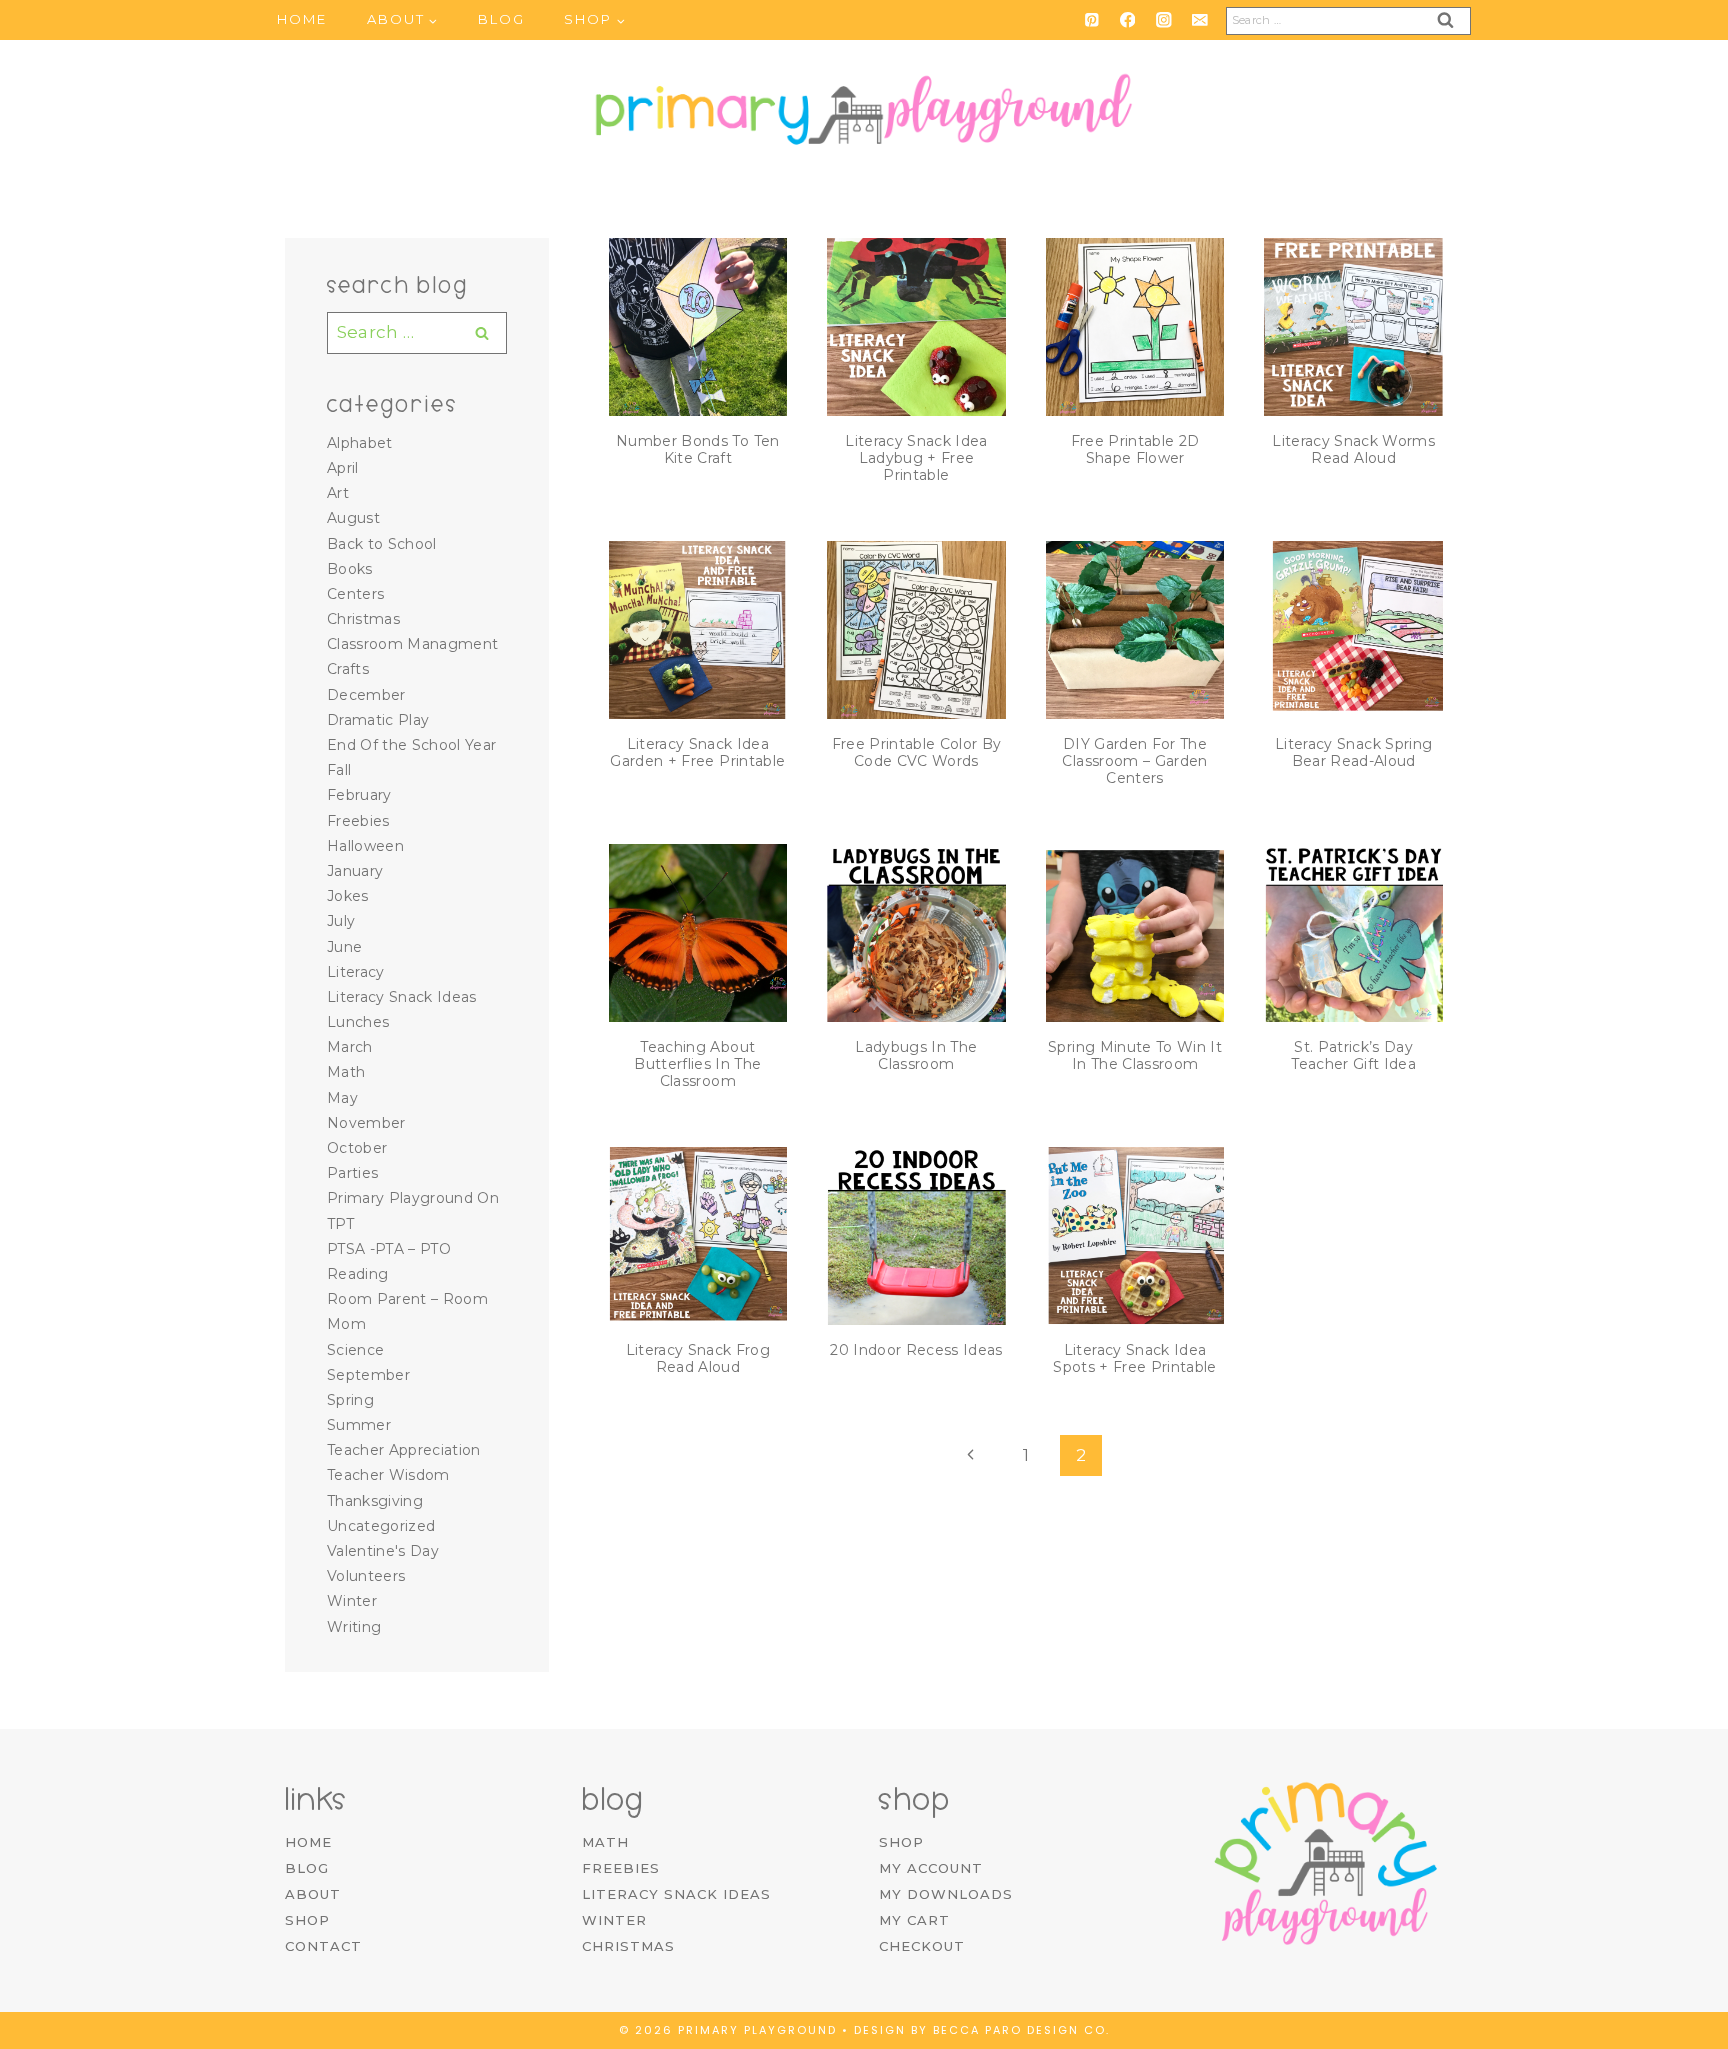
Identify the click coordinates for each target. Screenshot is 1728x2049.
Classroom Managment (412, 644)
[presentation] (698, 327)
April (343, 468)
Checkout (922, 1946)
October (357, 1148)
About (313, 1894)
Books (350, 569)
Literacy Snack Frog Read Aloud (698, 1358)
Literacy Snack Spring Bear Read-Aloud (1353, 752)
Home (302, 19)
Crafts (348, 669)
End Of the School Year (411, 745)
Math (346, 1072)
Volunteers (366, 1576)
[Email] (1199, 19)
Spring (350, 1400)
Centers (355, 594)
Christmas (363, 619)
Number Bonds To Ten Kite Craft (697, 449)
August (353, 518)
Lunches (358, 1022)
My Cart (914, 1920)
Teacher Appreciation (404, 1450)
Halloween (365, 846)
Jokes (348, 896)
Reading (357, 1274)
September (368, 1375)
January (355, 871)
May (342, 1098)
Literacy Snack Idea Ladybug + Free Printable (916, 458)
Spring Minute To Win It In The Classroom (1135, 1055)
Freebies (358, 821)
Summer (359, 1425)
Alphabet (360, 443)
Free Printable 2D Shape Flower (1135, 449)
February (359, 795)
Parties (352, 1173)
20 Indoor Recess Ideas (916, 1350)
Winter (352, 1601)
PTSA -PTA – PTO (389, 1249)
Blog (501, 19)
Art (338, 493)
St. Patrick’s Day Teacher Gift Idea (1353, 1055)
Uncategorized (381, 1526)
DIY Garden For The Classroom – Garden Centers (1134, 761)
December (366, 695)
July (341, 921)
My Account (931, 1868)
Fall (339, 770)
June (344, 947)
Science (355, 1350)
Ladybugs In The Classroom (916, 1055)
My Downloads (946, 1894)
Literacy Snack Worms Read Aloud (1353, 449)
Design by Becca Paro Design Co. (982, 2030)
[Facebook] (1127, 19)
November (366, 1123)
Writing (354, 1627)
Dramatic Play (378, 720)
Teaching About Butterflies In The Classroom (697, 1064)
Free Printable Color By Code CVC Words (917, 752)
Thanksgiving (375, 1501)
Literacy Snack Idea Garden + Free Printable (697, 752)
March (350, 1047)
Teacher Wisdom (388, 1475)
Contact (323, 1946)
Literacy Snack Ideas (402, 997)
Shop (307, 1920)
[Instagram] (1163, 19)
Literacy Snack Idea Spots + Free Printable (1134, 1358)
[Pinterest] (1091, 19)
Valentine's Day (383, 1551)
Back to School (382, 544)
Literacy (356, 972)
